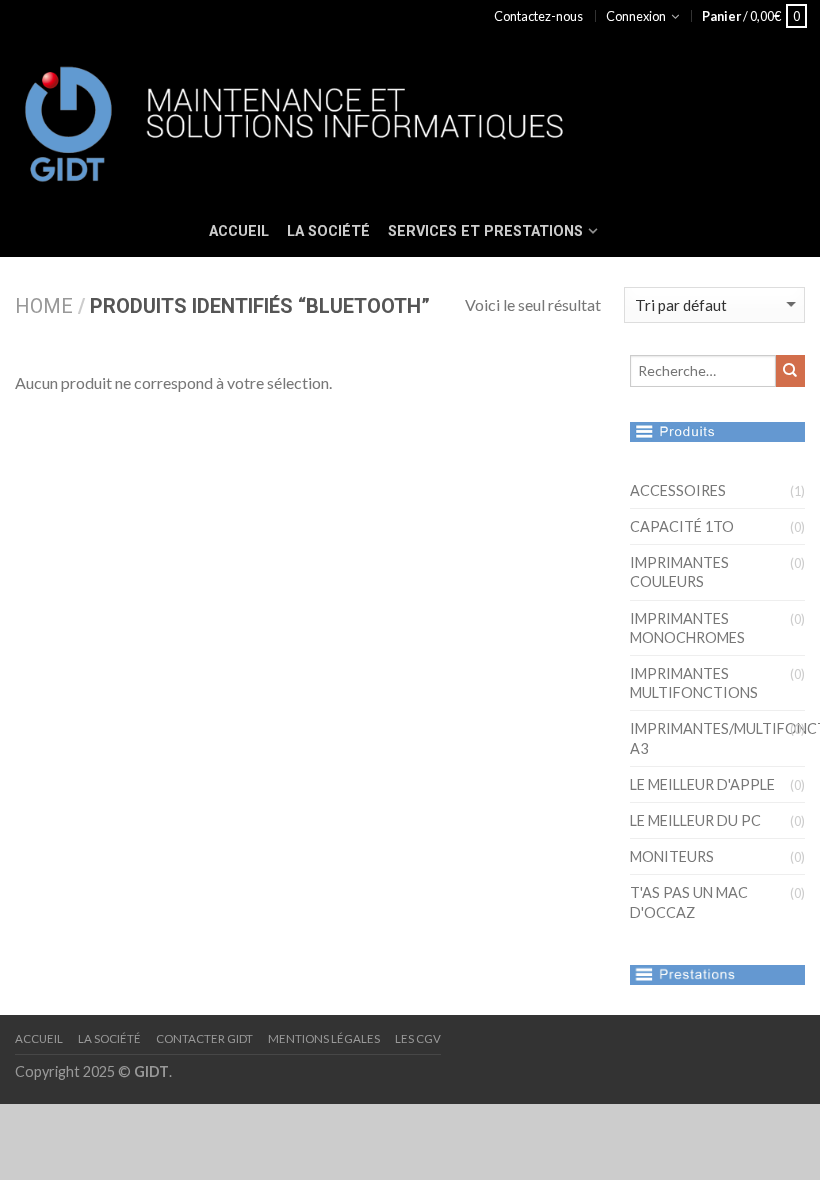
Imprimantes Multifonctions (694, 683)
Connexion (636, 16)
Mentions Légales (324, 1038)
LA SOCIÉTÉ (328, 231)
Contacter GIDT (204, 1038)
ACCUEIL (239, 231)
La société (109, 1038)
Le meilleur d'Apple (702, 784)
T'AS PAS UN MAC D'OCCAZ (689, 902)
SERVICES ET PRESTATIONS (485, 231)
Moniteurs (672, 856)
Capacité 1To (682, 526)
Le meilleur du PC (695, 820)
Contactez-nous (538, 16)
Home (44, 306)
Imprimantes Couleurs (679, 572)
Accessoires (678, 490)
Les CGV (418, 1038)
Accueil (39, 1038)
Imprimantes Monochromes (687, 628)
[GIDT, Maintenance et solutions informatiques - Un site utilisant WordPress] (365, 119)
